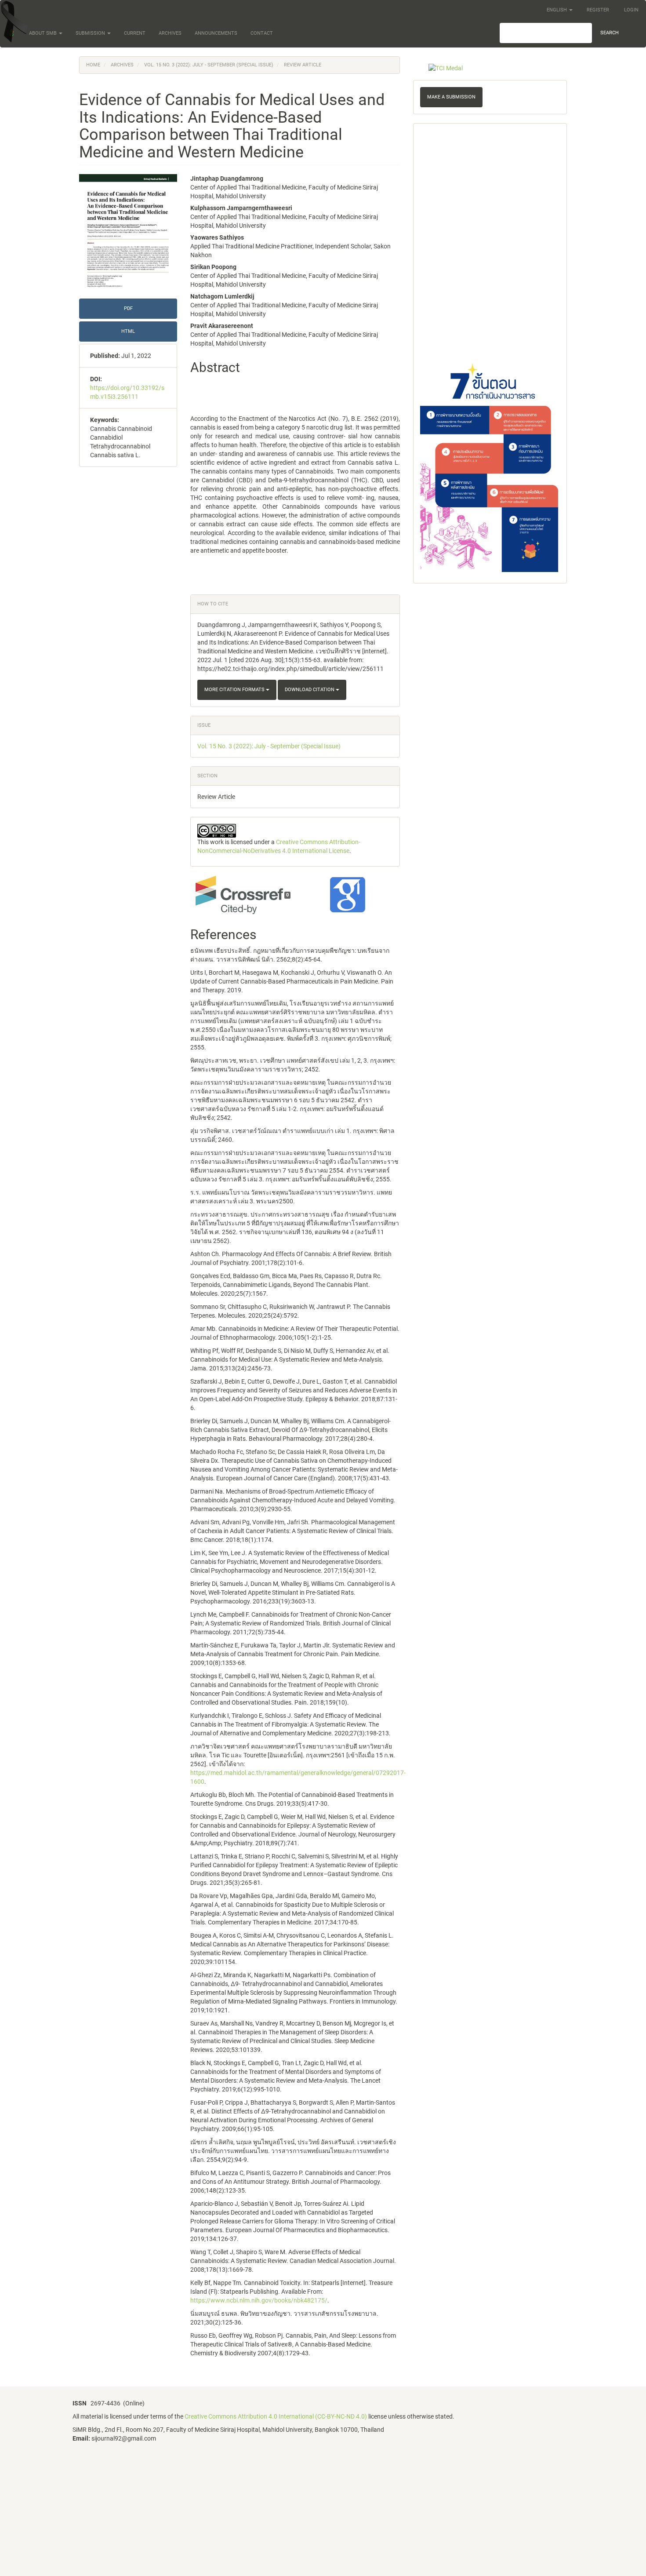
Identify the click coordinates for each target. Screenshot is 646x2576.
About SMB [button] (44, 33)
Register (598, 10)
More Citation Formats (235, 690)
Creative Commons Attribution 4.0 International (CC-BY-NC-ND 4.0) (276, 2416)
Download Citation (310, 690)
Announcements (216, 33)
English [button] (557, 10)
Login (631, 10)
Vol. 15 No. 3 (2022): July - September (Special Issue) (209, 65)
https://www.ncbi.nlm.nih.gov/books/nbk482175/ (259, 2300)
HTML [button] (128, 331)
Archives (170, 33)
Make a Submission (451, 97)
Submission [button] (91, 33)
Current (135, 33)
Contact (262, 33)
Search (610, 33)
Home (93, 65)
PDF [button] (128, 308)
